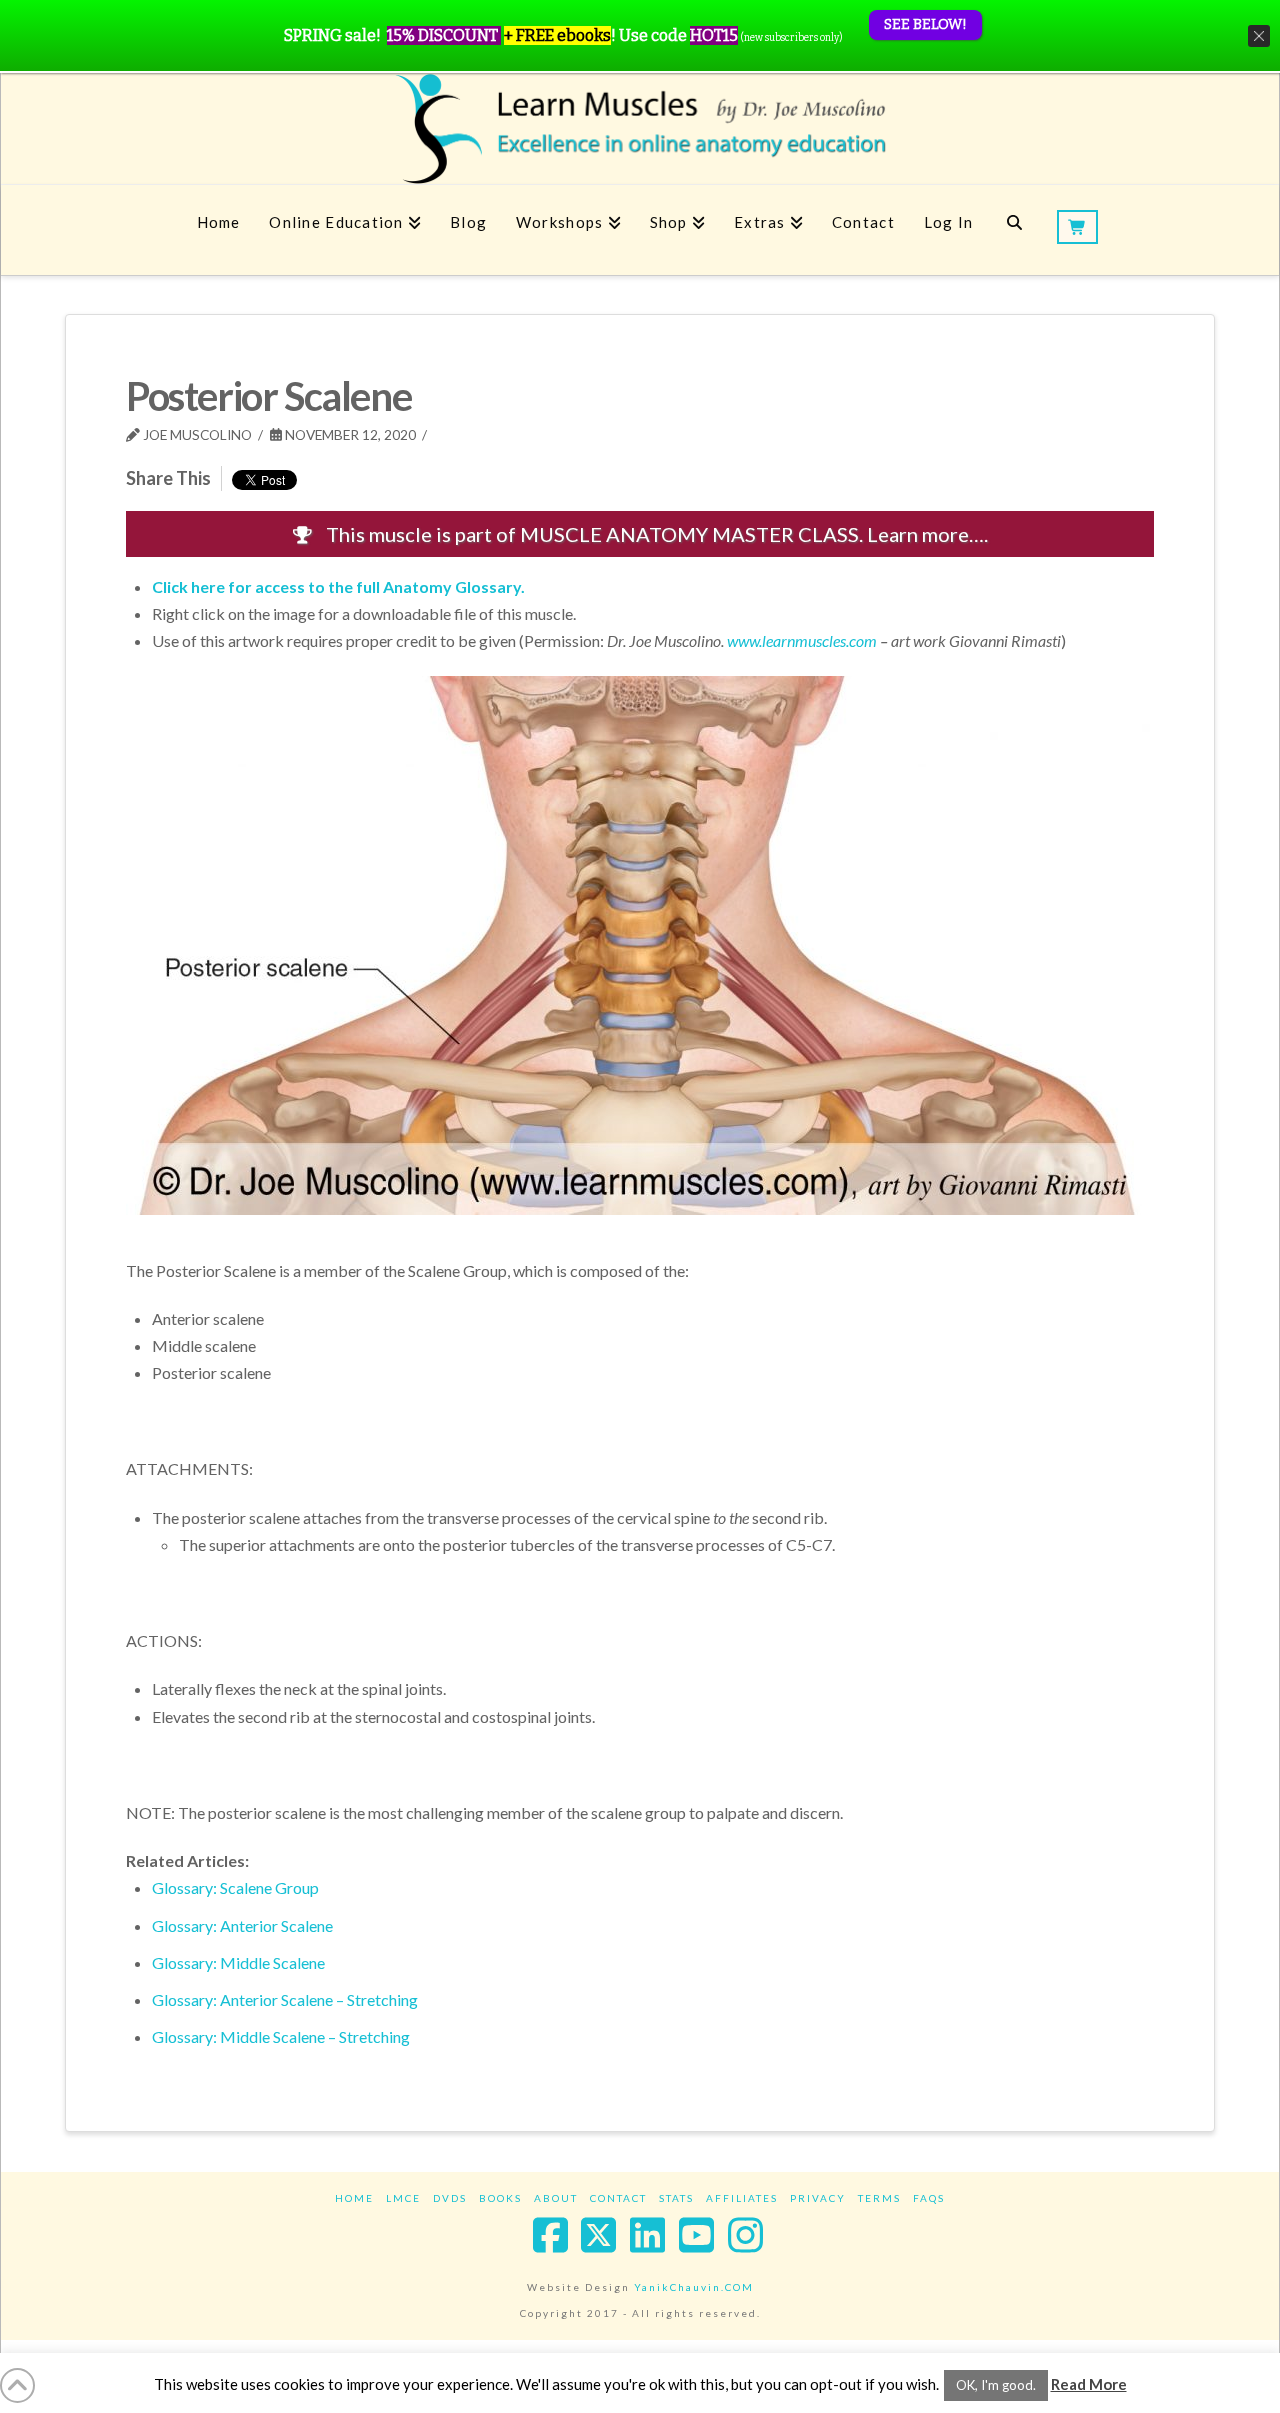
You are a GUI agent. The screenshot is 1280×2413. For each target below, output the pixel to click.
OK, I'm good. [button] (996, 2385)
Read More (1089, 2384)
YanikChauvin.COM (694, 2287)
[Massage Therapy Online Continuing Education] (640, 128)
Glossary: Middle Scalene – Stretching (281, 2036)
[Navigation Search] (1014, 230)
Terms (879, 2198)
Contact (618, 2198)
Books (500, 2198)
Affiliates (742, 2198)
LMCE (403, 2198)
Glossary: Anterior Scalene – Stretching (285, 1999)
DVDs (450, 2198)
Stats (676, 2198)
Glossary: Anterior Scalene (242, 1925)
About (556, 2198)
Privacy (818, 2198)
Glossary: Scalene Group (235, 1887)
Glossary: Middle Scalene (238, 1962)
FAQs (929, 2198)
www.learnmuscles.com (802, 640)
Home (354, 2198)
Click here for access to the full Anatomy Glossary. (338, 586)
